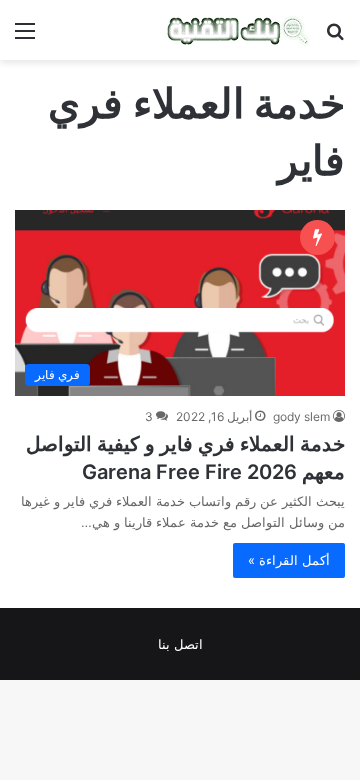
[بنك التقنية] (238, 30)
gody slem (301, 416)
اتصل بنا (180, 644)
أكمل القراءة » (289, 560)
